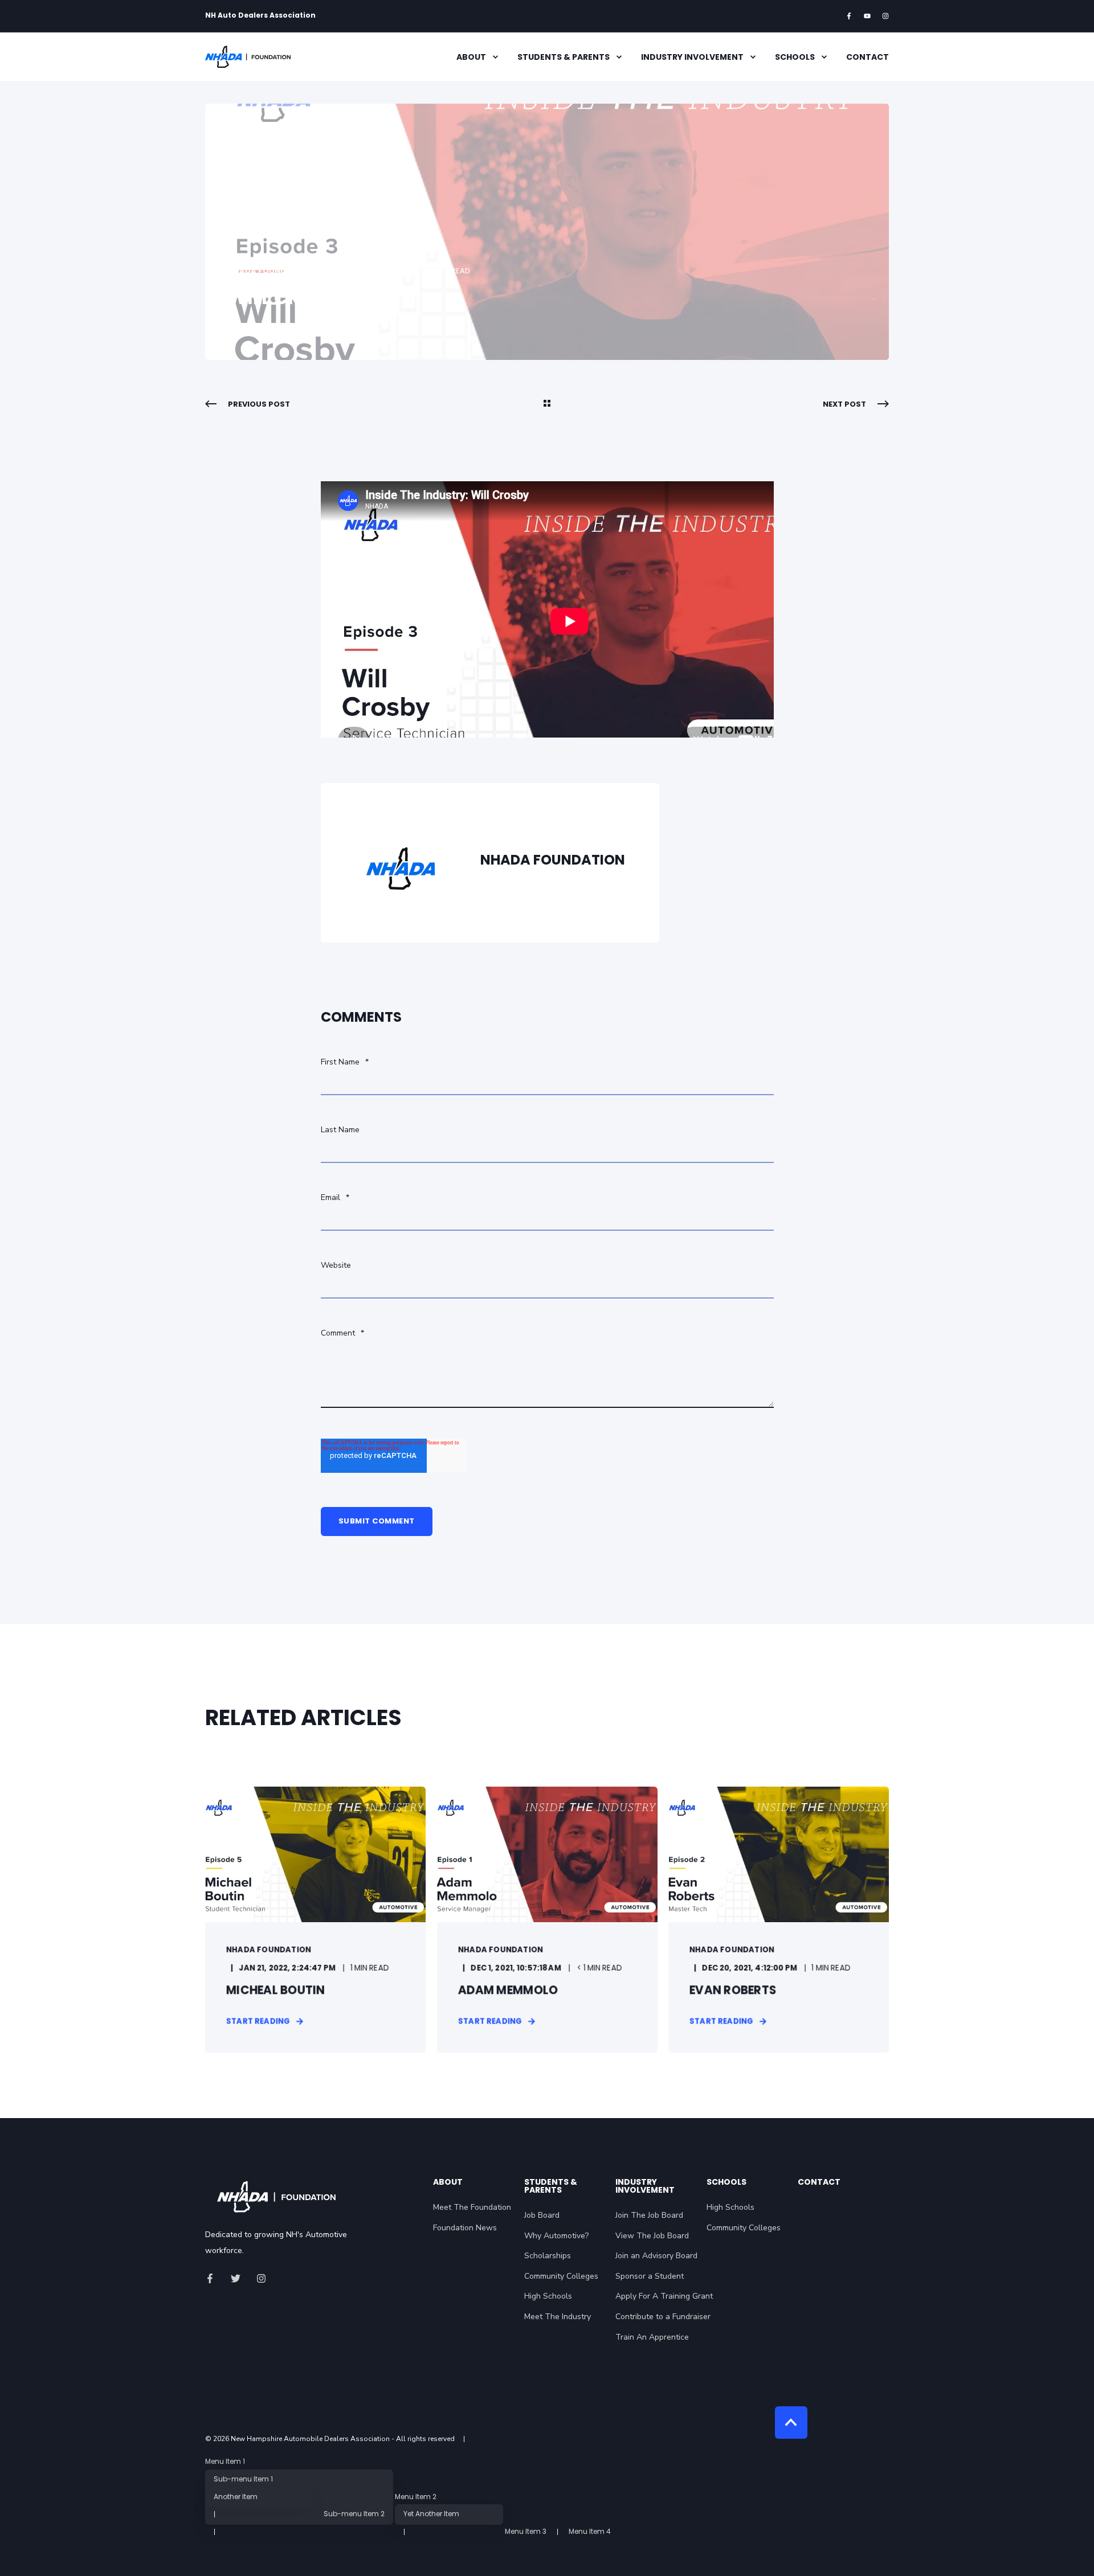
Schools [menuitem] (795, 57)
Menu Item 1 (225, 2462)
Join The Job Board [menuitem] (649, 2215)
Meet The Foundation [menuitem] (472, 2207)
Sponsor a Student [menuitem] (650, 2276)
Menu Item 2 (416, 2497)
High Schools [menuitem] (548, 2296)
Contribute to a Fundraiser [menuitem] (663, 2317)
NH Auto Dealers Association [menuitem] (260, 15)
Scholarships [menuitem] (548, 2256)
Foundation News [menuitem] (465, 2228)
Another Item (236, 2497)
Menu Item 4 (590, 2532)
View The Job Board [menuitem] (652, 2236)
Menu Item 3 (526, 2532)
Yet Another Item (431, 2514)
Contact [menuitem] (868, 57)
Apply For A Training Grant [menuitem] (664, 2296)
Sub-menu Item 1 (243, 2479)
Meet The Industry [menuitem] (558, 2317)
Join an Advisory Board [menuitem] (656, 2256)
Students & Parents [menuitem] (564, 57)
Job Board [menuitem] (542, 2215)
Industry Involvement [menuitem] (692, 57)
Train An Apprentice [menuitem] (652, 2337)
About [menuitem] (471, 57)
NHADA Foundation (270, 271)
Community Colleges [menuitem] (561, 2276)
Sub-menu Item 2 (354, 2514)
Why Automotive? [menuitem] (556, 2236)
